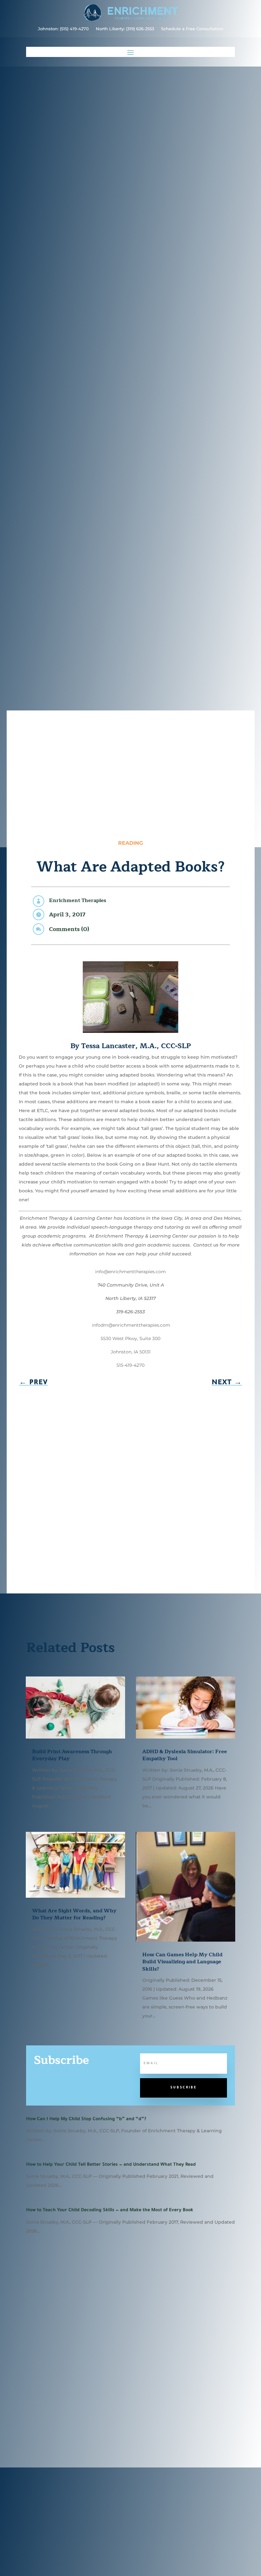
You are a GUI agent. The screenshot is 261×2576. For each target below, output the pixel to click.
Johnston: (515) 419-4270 (63, 29)
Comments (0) (69, 929)
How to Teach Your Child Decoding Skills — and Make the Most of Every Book (110, 2211)
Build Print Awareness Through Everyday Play (72, 1755)
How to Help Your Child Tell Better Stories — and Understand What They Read (111, 2165)
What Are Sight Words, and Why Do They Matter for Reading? (74, 1914)
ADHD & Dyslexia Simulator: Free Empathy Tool (185, 1755)
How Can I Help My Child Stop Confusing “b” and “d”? (86, 2120)
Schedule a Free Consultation (192, 29)
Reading (130, 843)
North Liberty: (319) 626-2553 (125, 29)
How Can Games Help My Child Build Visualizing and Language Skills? (182, 1962)
